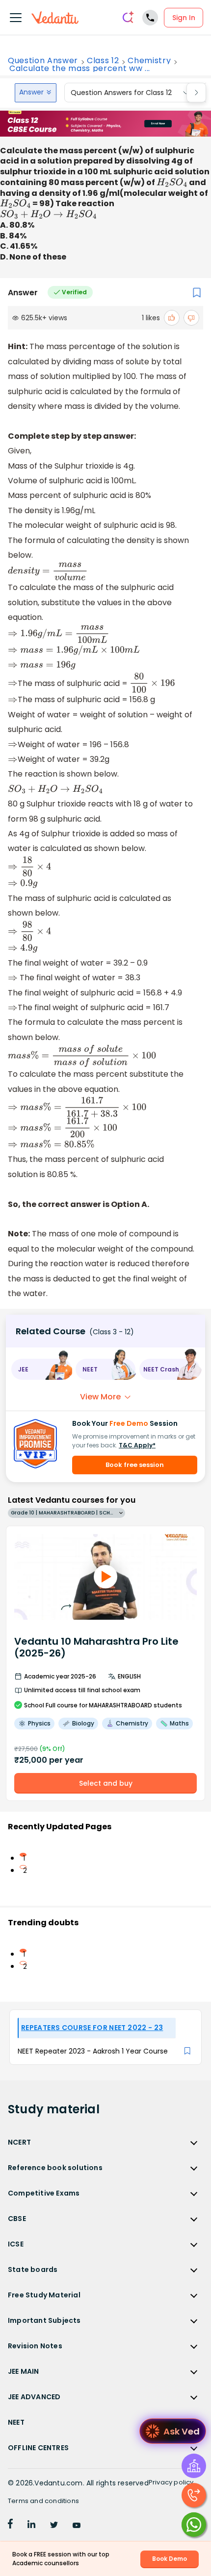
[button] (41, 1369)
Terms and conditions (43, 2501)
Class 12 (103, 61)
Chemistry (149, 61)
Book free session (135, 1465)
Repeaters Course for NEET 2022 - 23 (92, 2028)
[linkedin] (31, 2526)
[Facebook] (10, 2526)
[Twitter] (54, 2526)
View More (100, 1397)
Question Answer (43, 61)
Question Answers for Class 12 (121, 93)
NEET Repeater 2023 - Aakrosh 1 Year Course (93, 2051)
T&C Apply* (137, 1445)
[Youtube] (77, 2526)
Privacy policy (171, 2482)
